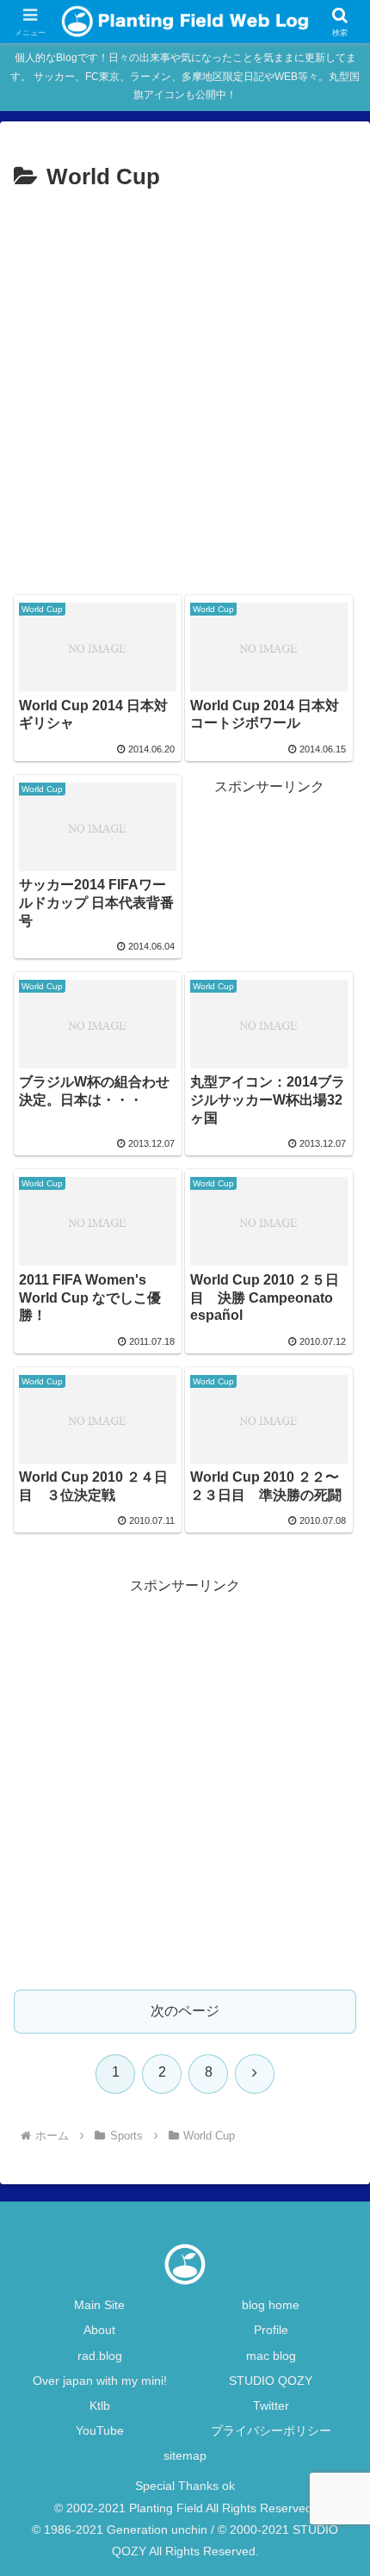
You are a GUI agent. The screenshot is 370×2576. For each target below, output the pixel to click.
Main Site (99, 2305)
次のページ (185, 2011)
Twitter (271, 2406)
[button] (334, 2224)
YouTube (100, 2430)
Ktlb (100, 2406)
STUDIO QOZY (271, 2381)
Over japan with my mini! (100, 2381)
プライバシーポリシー (271, 2430)
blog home (271, 2305)
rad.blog (100, 2356)
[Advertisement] (185, 391)
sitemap (185, 2455)
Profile (271, 2330)
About (99, 2330)
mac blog (271, 2356)
